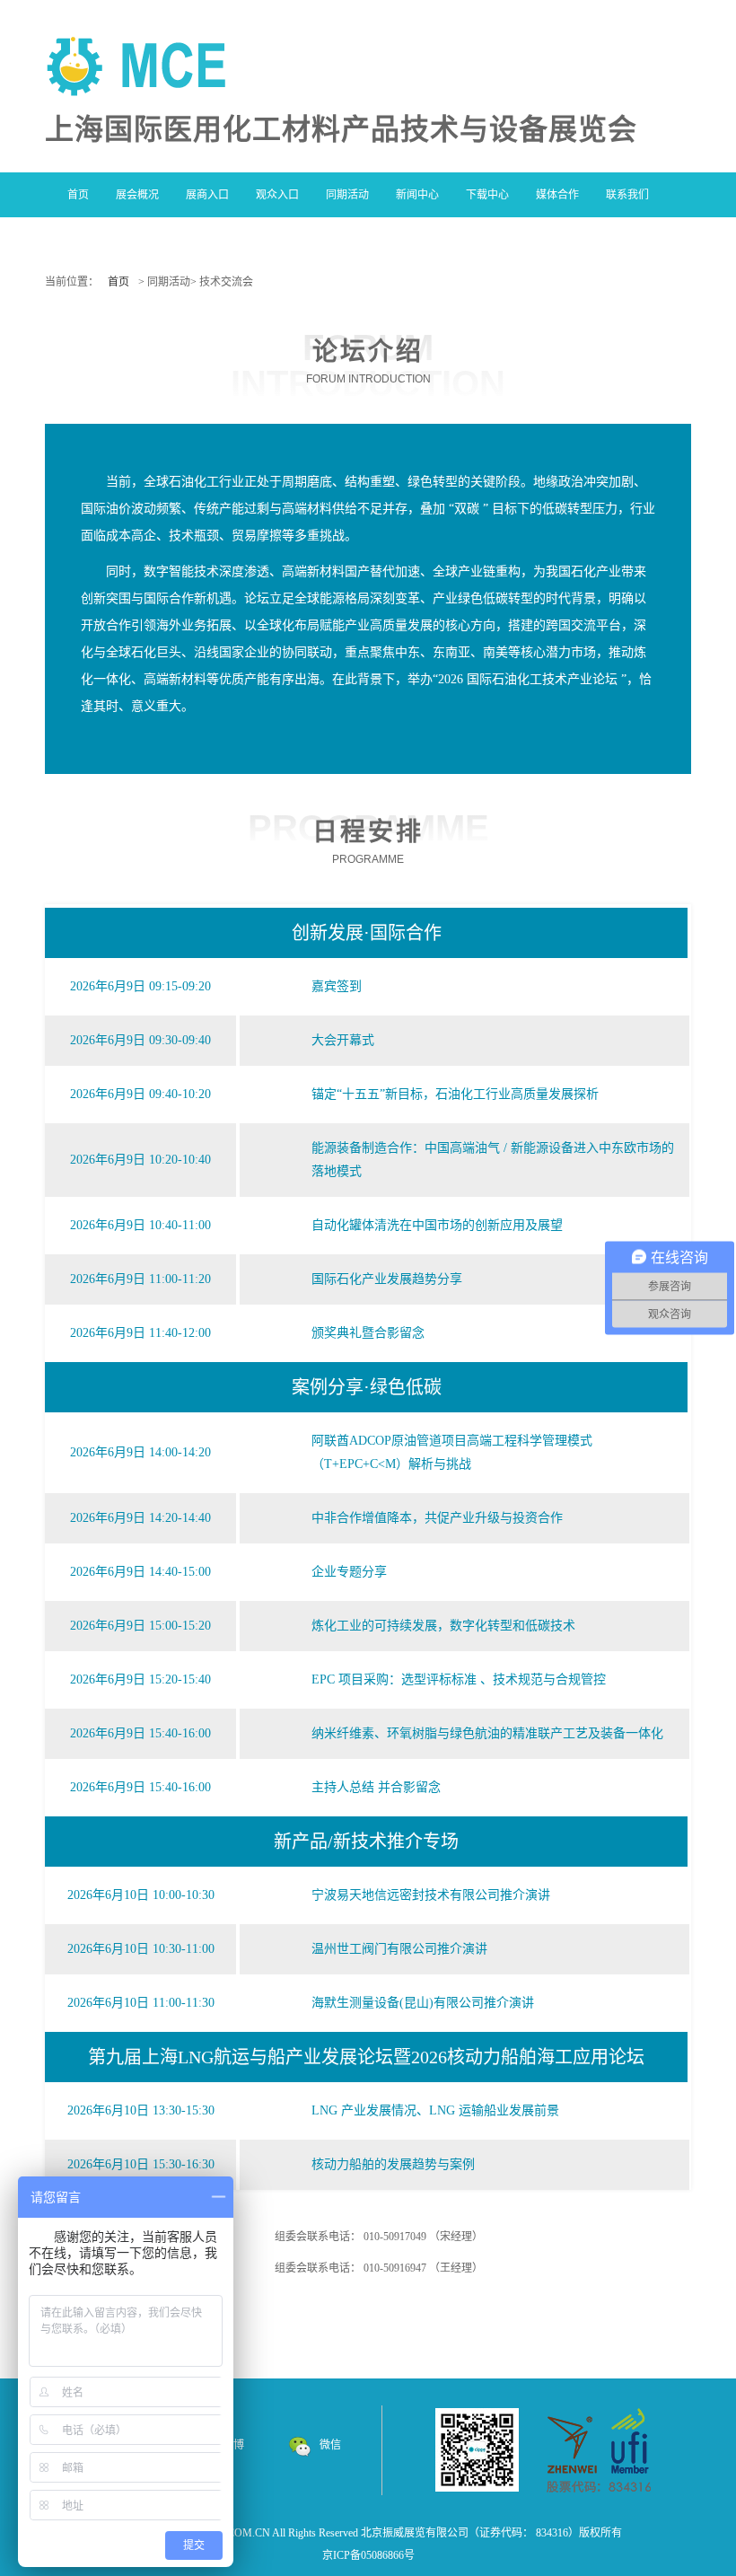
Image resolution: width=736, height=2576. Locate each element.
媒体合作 (557, 195)
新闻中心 (417, 195)
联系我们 (627, 195)
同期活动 (347, 195)
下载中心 (487, 195)
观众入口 (277, 195)
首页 (78, 195)
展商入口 (207, 195)
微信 (330, 2445)
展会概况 (137, 195)
